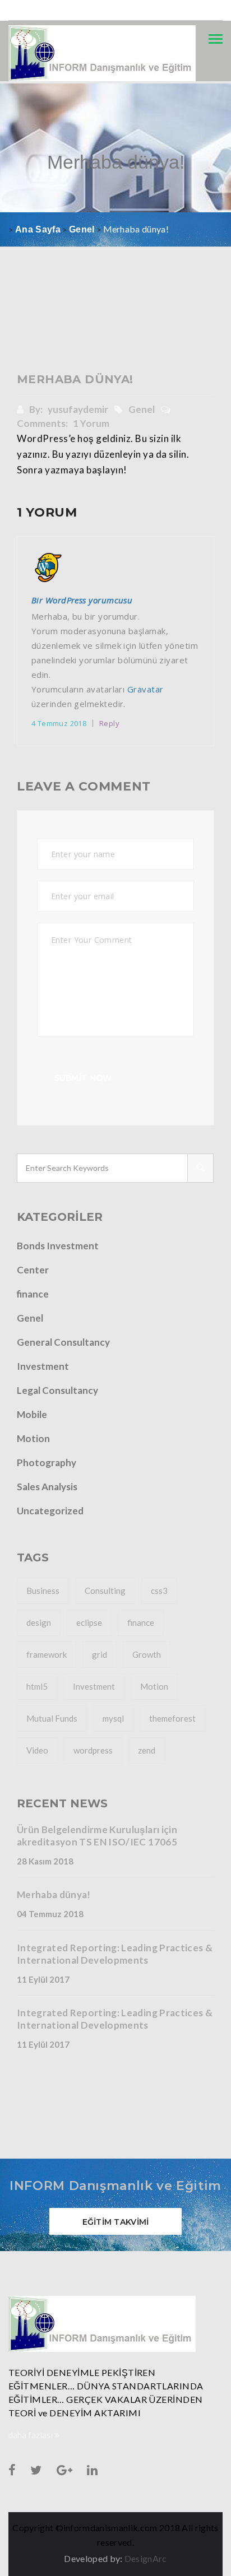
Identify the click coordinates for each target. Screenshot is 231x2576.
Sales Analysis (47, 1487)
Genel (142, 409)
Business (43, 1591)
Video (37, 1750)
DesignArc (146, 2558)
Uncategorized (50, 1511)
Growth (147, 1654)
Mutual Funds (52, 1718)
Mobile (32, 1414)
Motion (33, 1438)
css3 (159, 1591)
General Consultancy (63, 1342)
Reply (109, 723)
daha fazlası (31, 2435)
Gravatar (145, 689)
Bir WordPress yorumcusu (82, 600)
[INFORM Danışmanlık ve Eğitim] (115, 2324)
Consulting (105, 1591)
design (39, 1622)
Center (33, 1270)
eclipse (89, 1622)
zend (147, 1750)
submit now (83, 1078)
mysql (113, 1718)
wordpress (93, 1750)
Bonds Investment (58, 1246)
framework (47, 1654)
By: (69, 409)
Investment (43, 1366)
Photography (47, 1463)
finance (33, 1294)
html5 (37, 1686)
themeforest (172, 1718)
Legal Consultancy (57, 1390)
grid (100, 1654)
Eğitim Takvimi (116, 2222)
